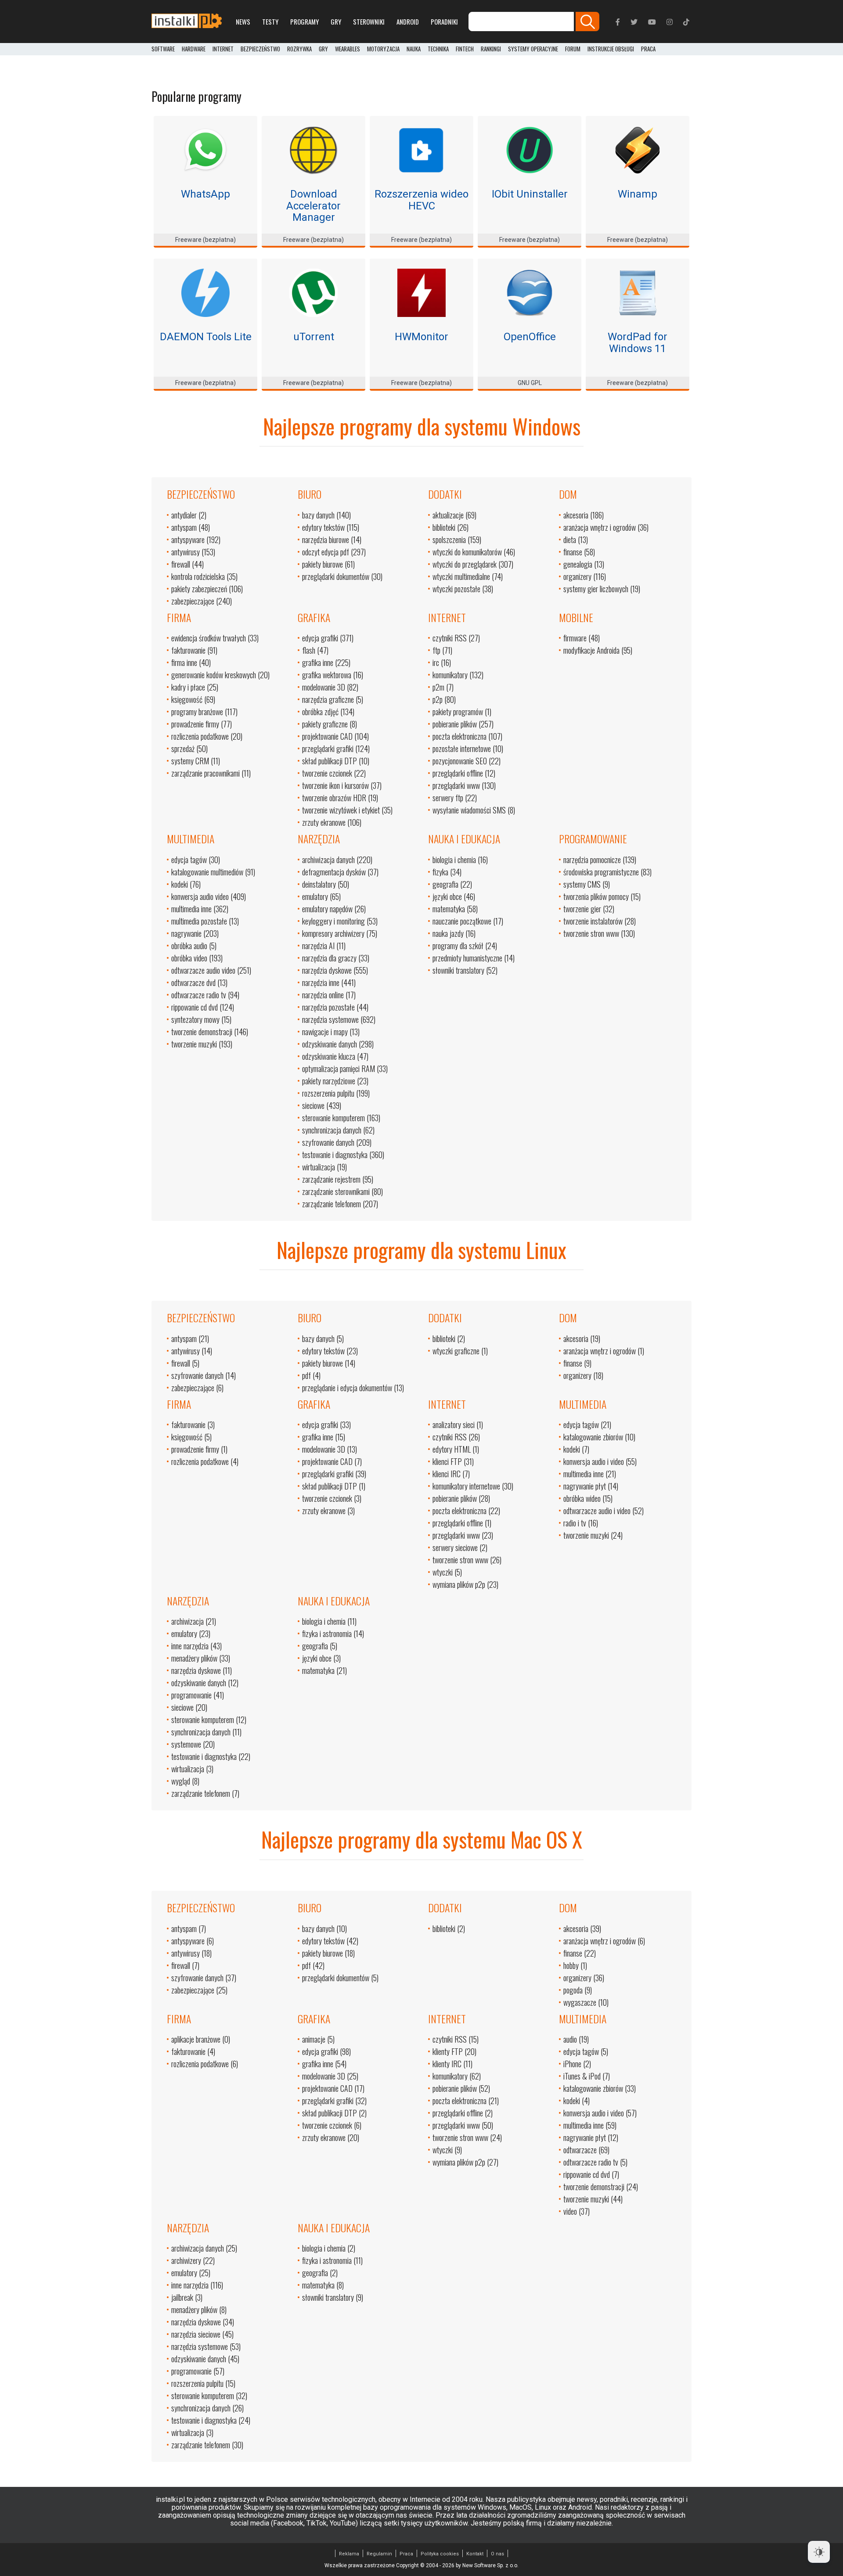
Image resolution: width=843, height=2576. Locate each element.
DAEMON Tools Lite (206, 337)
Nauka (414, 49)
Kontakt (475, 2554)
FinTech (465, 49)
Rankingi (491, 49)
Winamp (638, 194)
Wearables (348, 49)
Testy (270, 22)
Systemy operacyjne (533, 49)
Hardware (194, 49)
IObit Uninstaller (530, 194)
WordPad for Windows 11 (638, 342)
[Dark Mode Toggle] (819, 2552)
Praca (406, 2554)
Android (408, 22)
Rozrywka (299, 49)
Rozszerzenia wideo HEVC (421, 200)
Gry (336, 22)
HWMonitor (421, 337)
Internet (223, 49)
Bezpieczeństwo (260, 49)
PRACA (648, 49)
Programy (304, 22)
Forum (573, 49)
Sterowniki (369, 22)
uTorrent (314, 337)
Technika (438, 49)
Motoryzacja (383, 49)
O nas (497, 2554)
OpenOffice (530, 337)
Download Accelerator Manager (313, 206)
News (243, 22)
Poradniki (444, 22)
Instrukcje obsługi (611, 49)
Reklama (349, 2554)
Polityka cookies (440, 2554)
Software (163, 49)
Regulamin (379, 2554)
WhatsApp (205, 194)
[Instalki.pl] (187, 22)
